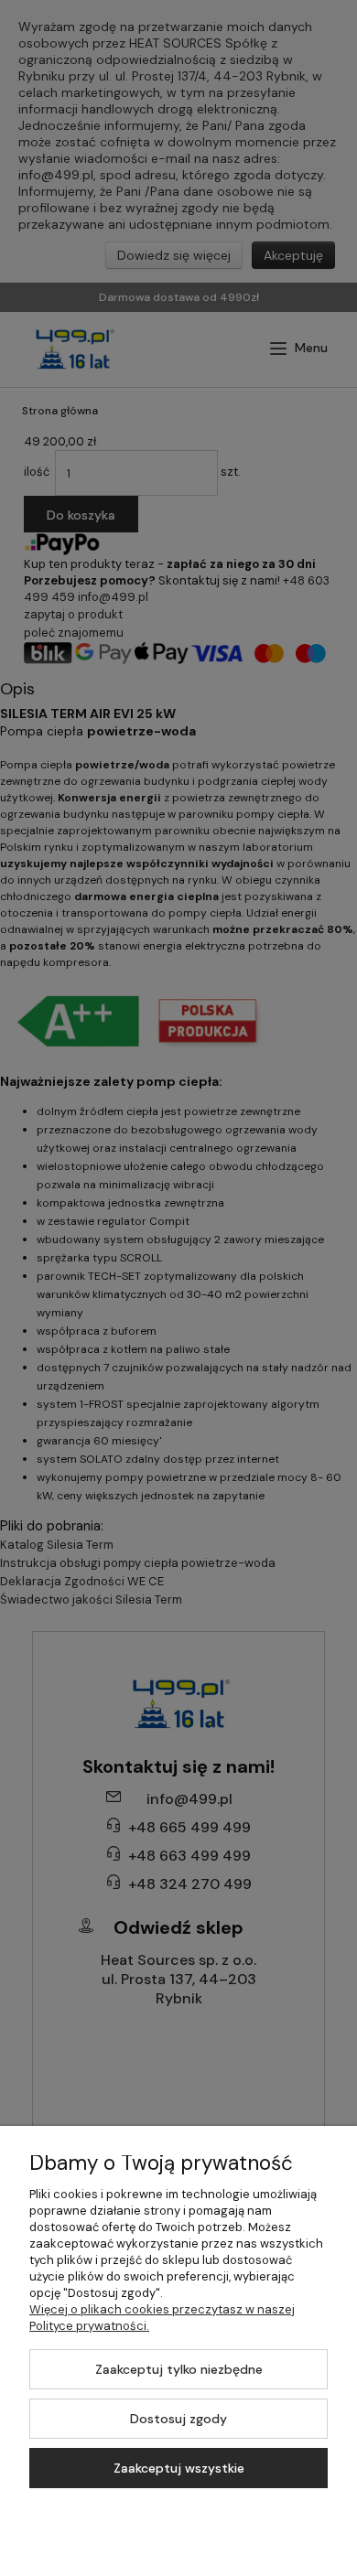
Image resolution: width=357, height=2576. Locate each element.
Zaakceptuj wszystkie (179, 2468)
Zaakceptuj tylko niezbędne (179, 2369)
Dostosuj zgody (178, 2419)
